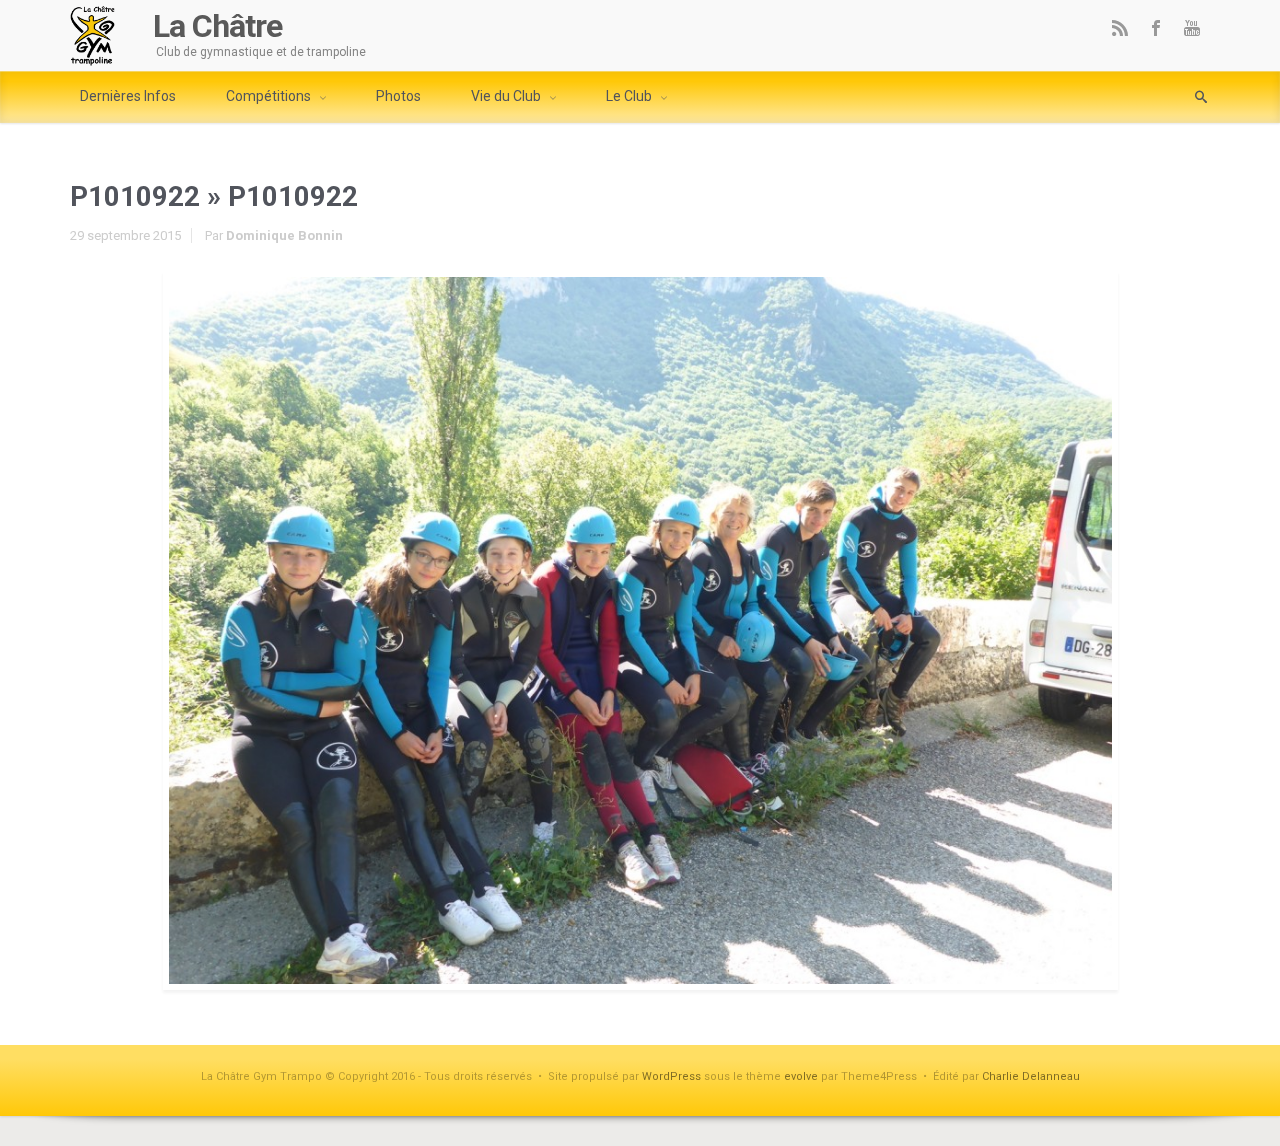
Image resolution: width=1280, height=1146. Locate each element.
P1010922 (135, 196)
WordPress (671, 1076)
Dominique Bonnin (284, 235)
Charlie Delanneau (1031, 1076)
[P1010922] (640, 630)
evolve (801, 1076)
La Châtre (217, 26)
